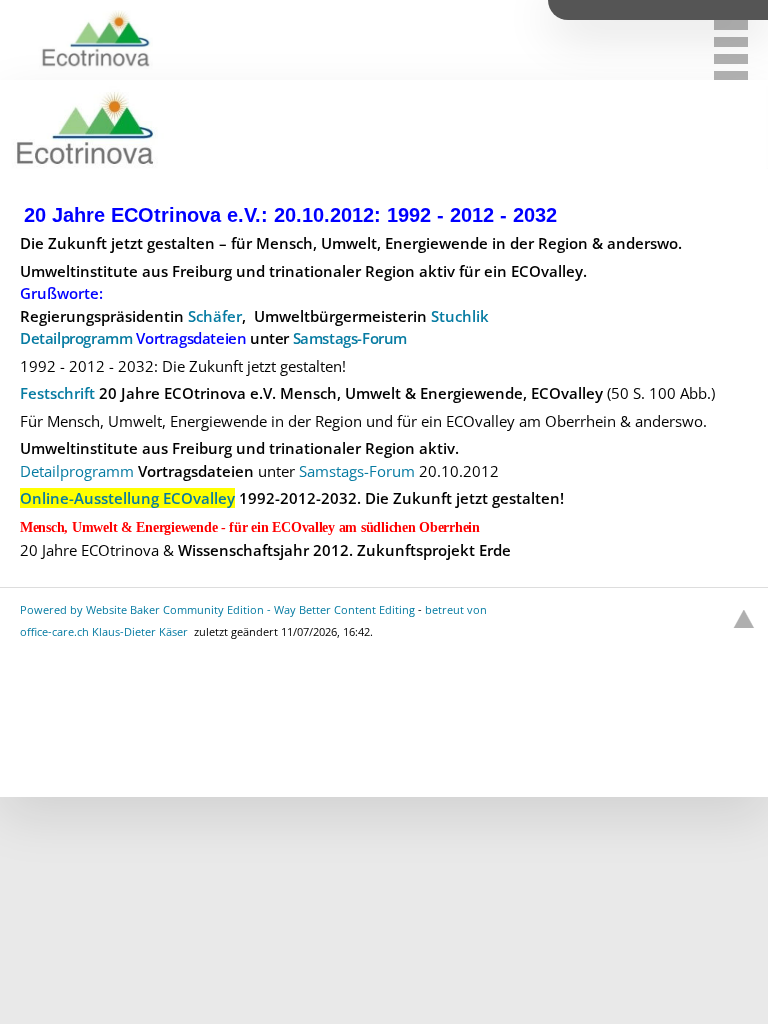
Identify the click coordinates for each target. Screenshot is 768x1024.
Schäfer (215, 316)
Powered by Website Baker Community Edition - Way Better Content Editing (217, 609)
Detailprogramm (76, 338)
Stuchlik (460, 316)
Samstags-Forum (350, 338)
